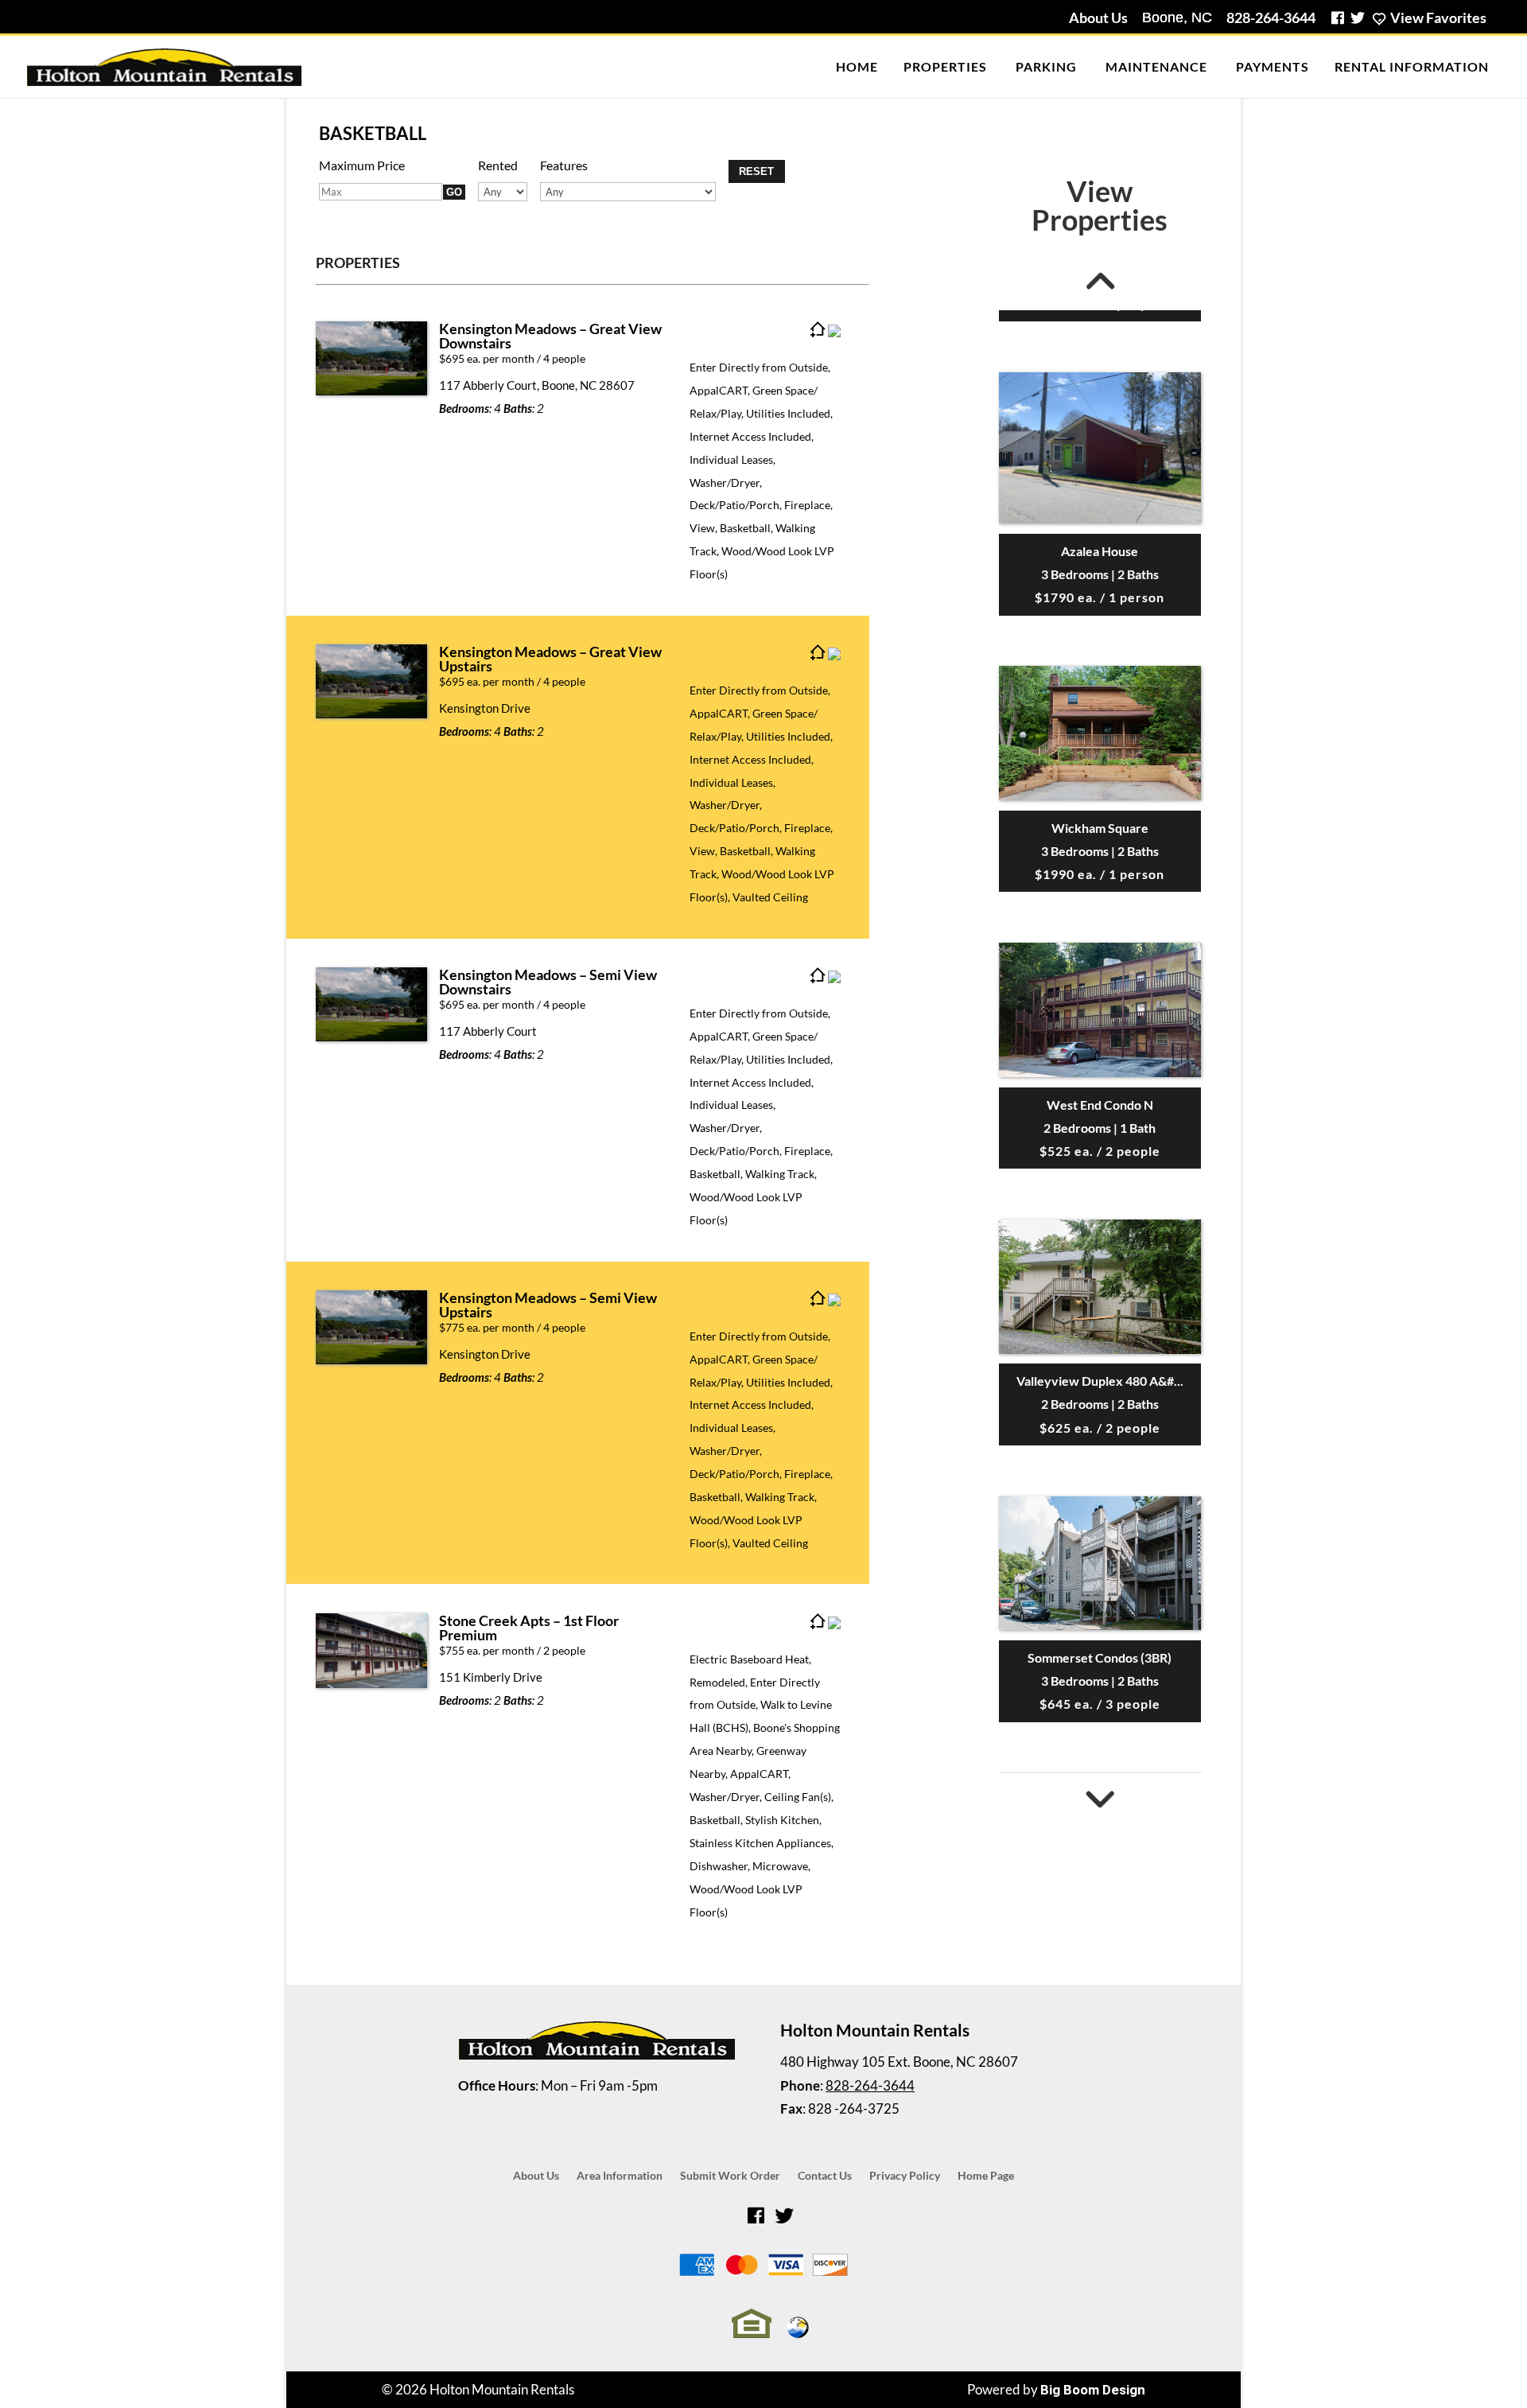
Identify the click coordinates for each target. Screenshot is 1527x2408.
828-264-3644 (1271, 18)
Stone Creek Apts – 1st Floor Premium (529, 1628)
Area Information (620, 2176)
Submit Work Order (730, 2176)
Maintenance (1156, 66)
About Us (1098, 18)
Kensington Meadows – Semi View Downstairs (548, 982)
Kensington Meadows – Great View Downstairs (550, 336)
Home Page (986, 2176)
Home (857, 66)
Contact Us (825, 2176)
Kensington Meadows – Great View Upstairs (550, 659)
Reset (756, 171)
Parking (1046, 66)
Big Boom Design (1093, 2390)
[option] (1100, 784)
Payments (1272, 66)
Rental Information (1412, 66)
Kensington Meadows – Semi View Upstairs (548, 1305)
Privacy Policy (905, 2176)
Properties (945, 66)
